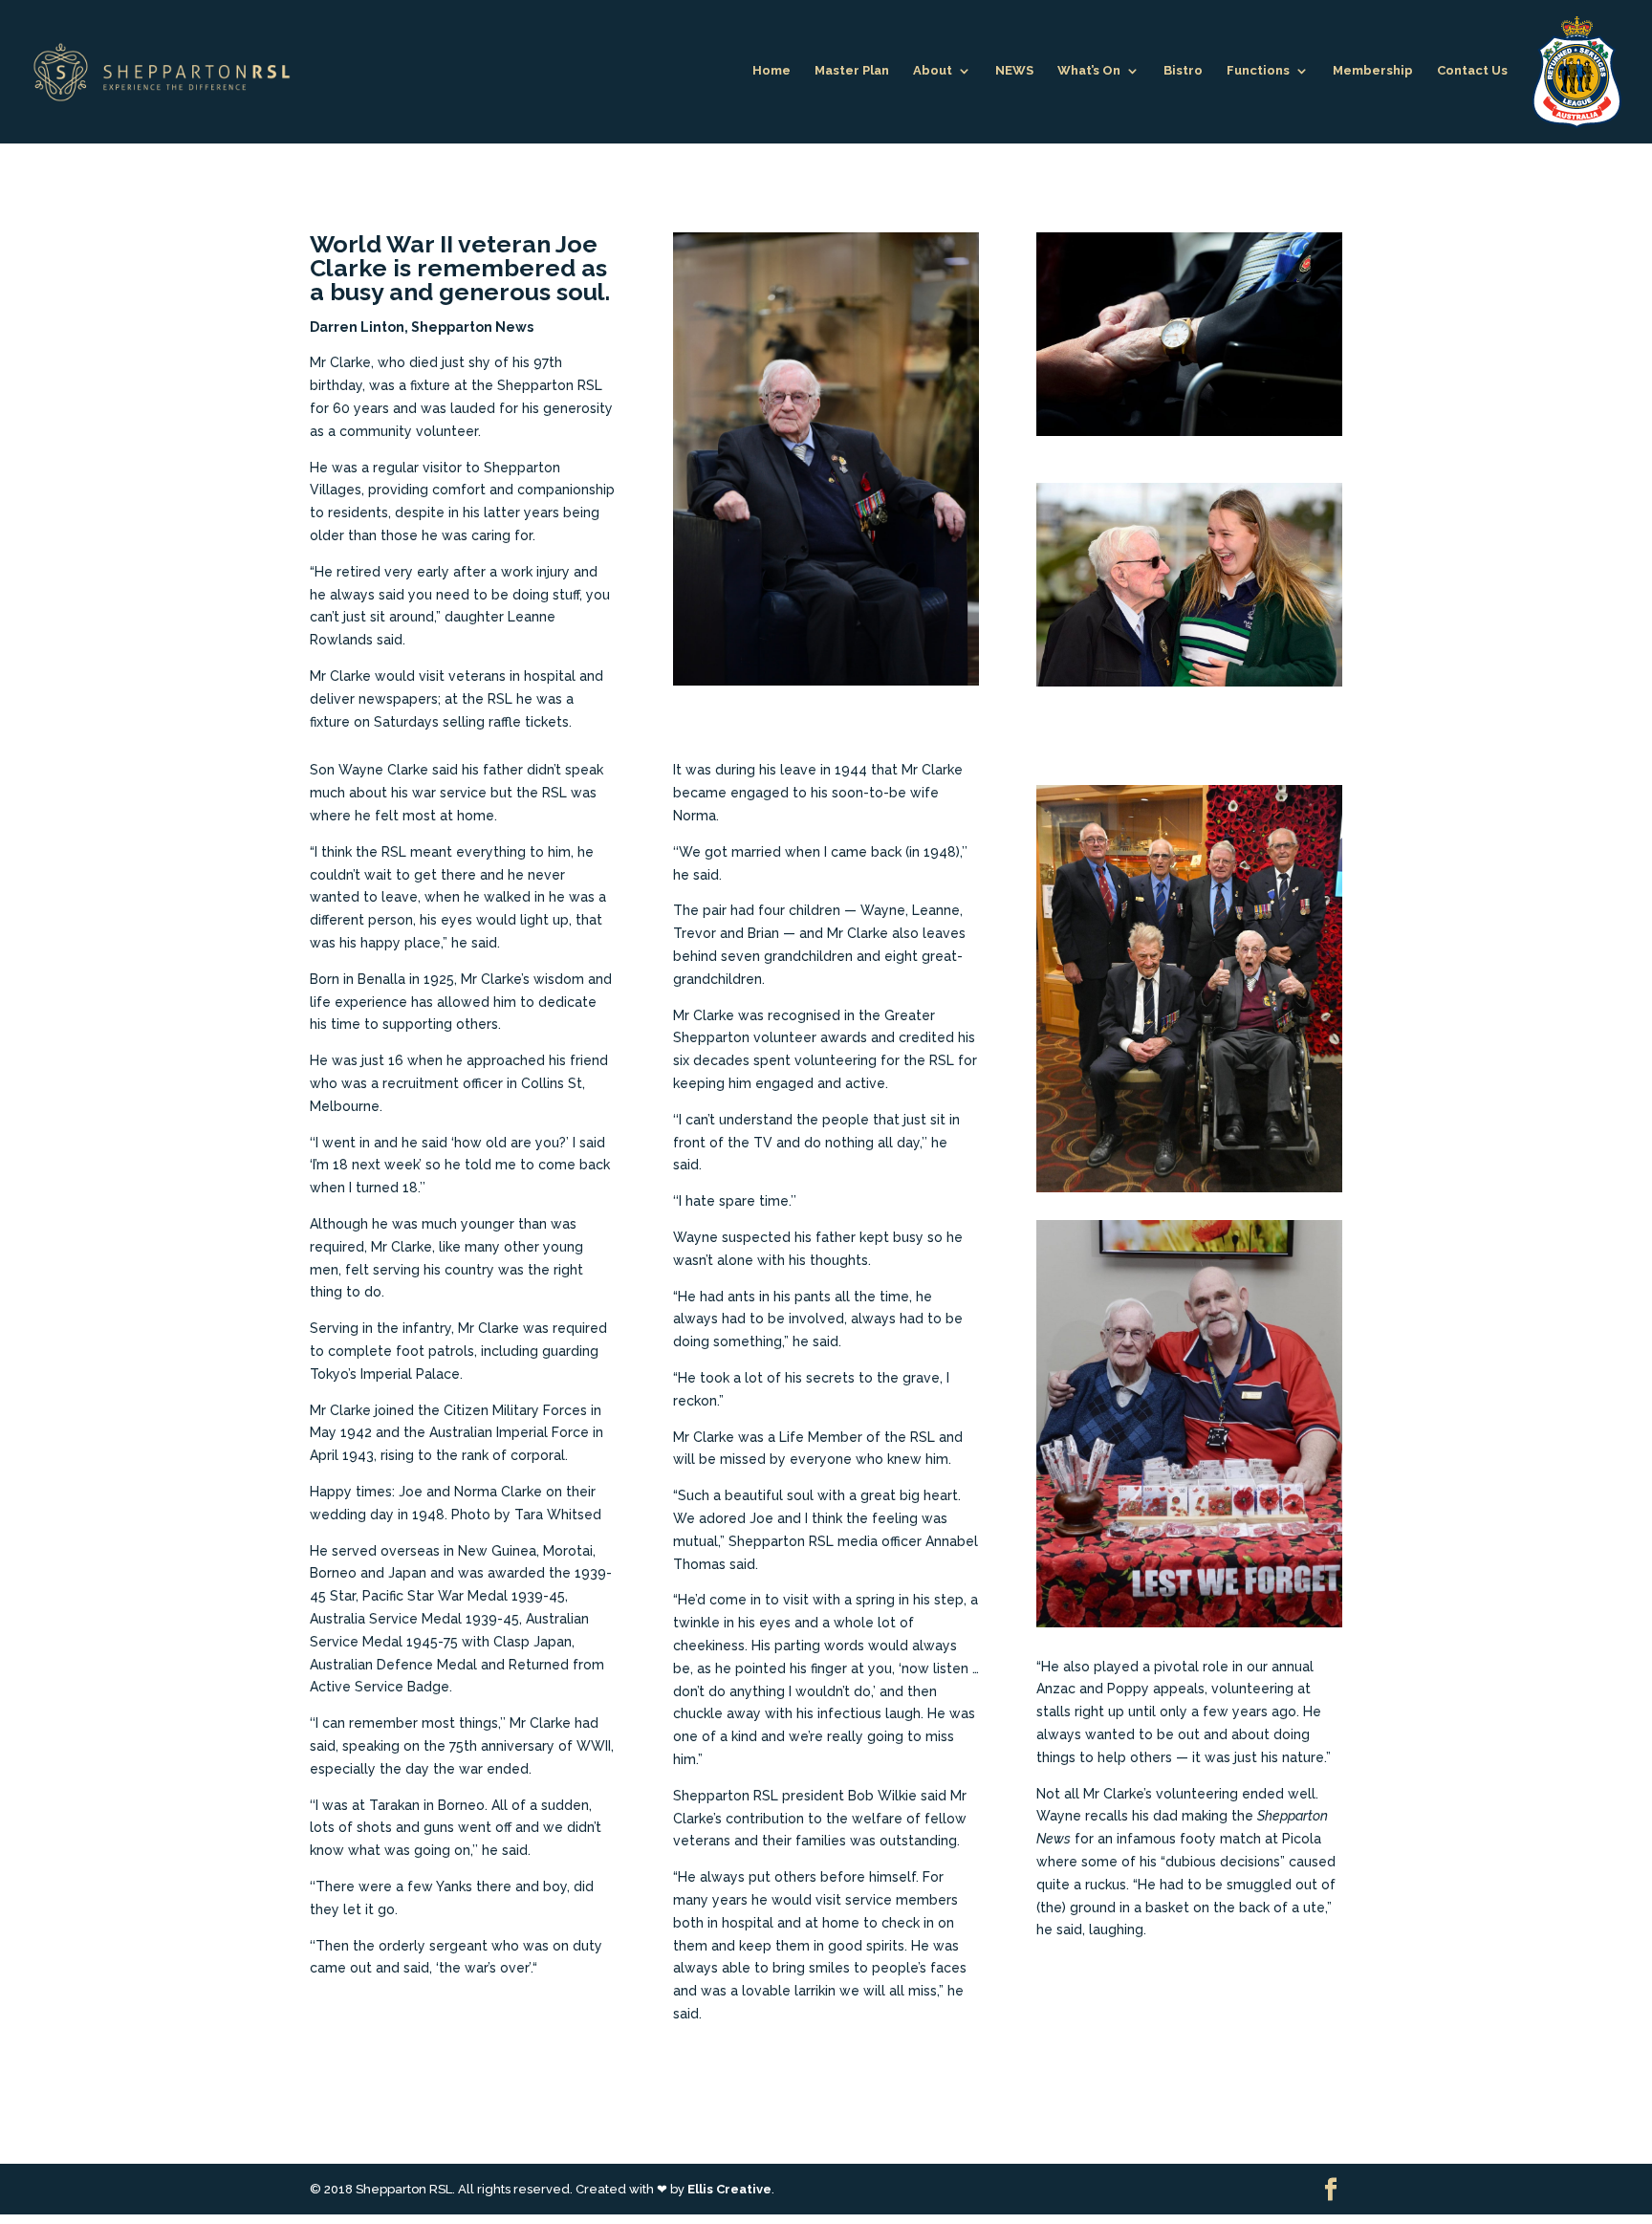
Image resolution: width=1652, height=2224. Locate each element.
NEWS (1014, 71)
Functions (1258, 71)
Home (772, 71)
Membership (1373, 71)
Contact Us (1472, 71)
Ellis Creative (729, 2189)
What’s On (1089, 71)
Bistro (1183, 71)
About (933, 71)
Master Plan (852, 71)
